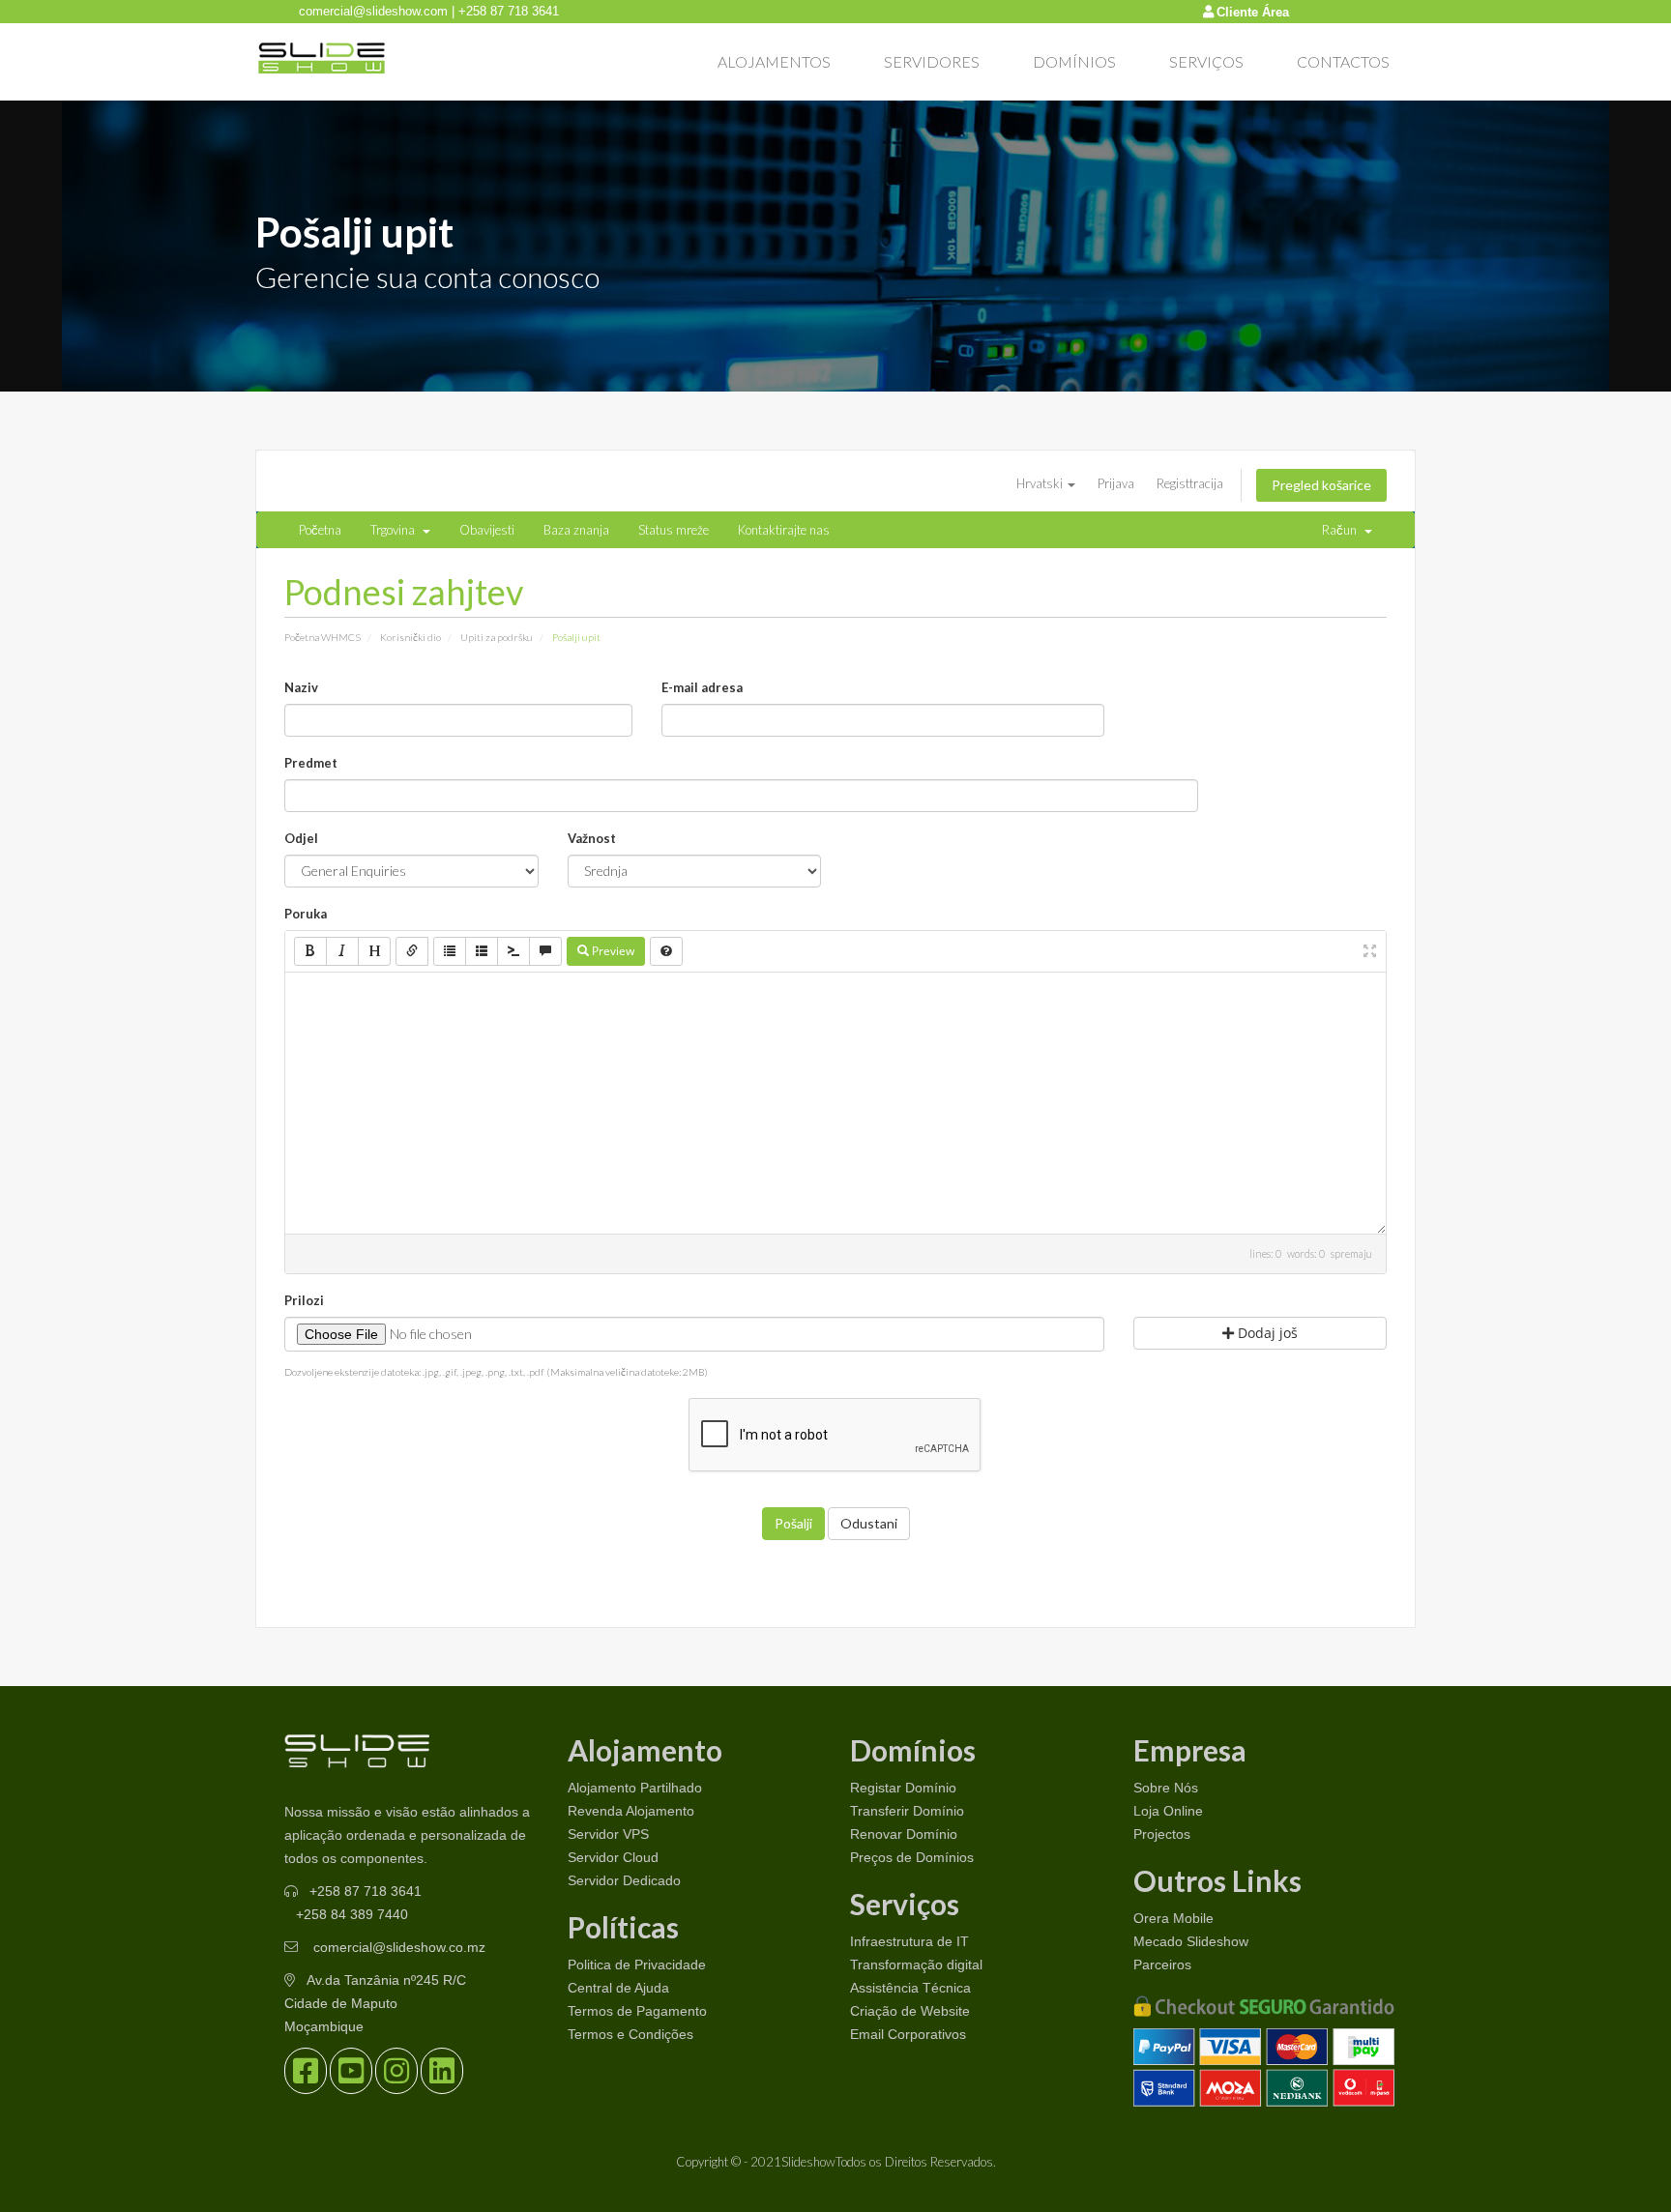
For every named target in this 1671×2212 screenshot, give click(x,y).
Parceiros (1162, 1965)
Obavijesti (487, 530)
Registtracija (1190, 483)
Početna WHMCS (322, 637)
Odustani (869, 1523)
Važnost (592, 838)
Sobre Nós (1166, 1788)
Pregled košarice (1321, 485)
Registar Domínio (903, 1788)
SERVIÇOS (1206, 61)
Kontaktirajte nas (784, 530)
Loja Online (1168, 1811)
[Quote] (545, 951)
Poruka (306, 914)
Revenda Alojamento (631, 1811)
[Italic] (342, 951)
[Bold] (310, 951)
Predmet (311, 763)
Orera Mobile (1173, 1918)
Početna (320, 530)
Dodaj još (1266, 1333)
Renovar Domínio (904, 1834)
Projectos (1162, 1834)
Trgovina (396, 530)
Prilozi (304, 1300)
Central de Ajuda (618, 1988)
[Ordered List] (482, 951)
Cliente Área (1253, 12)
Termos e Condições (630, 2034)
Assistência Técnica (910, 1988)
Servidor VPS (608, 1834)
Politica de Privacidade (637, 1965)
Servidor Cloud (613, 1857)
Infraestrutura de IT (909, 1941)
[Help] (666, 951)
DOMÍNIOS (1074, 61)
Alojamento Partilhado (635, 1788)
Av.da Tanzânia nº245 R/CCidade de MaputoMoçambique (375, 2003)
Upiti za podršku (497, 637)
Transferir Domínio (907, 1811)
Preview (612, 951)
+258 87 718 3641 (366, 1891)
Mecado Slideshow (1191, 1941)
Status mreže (674, 530)
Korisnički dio (410, 637)
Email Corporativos (908, 2034)
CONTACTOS (1343, 61)
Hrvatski (1041, 483)
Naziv (301, 687)
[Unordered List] (450, 951)
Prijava (1116, 483)
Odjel (301, 838)
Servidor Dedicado (624, 1880)
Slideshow (808, 2162)
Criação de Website (910, 2011)
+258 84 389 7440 (352, 1914)
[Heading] (374, 951)
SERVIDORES (932, 61)
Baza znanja (576, 530)
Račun (1342, 530)
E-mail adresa (702, 687)
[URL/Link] (412, 951)
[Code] (513, 951)
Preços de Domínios (912, 1857)
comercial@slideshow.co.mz (397, 1947)
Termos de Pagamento (637, 2011)
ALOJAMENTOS (774, 61)
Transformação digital (916, 1965)
